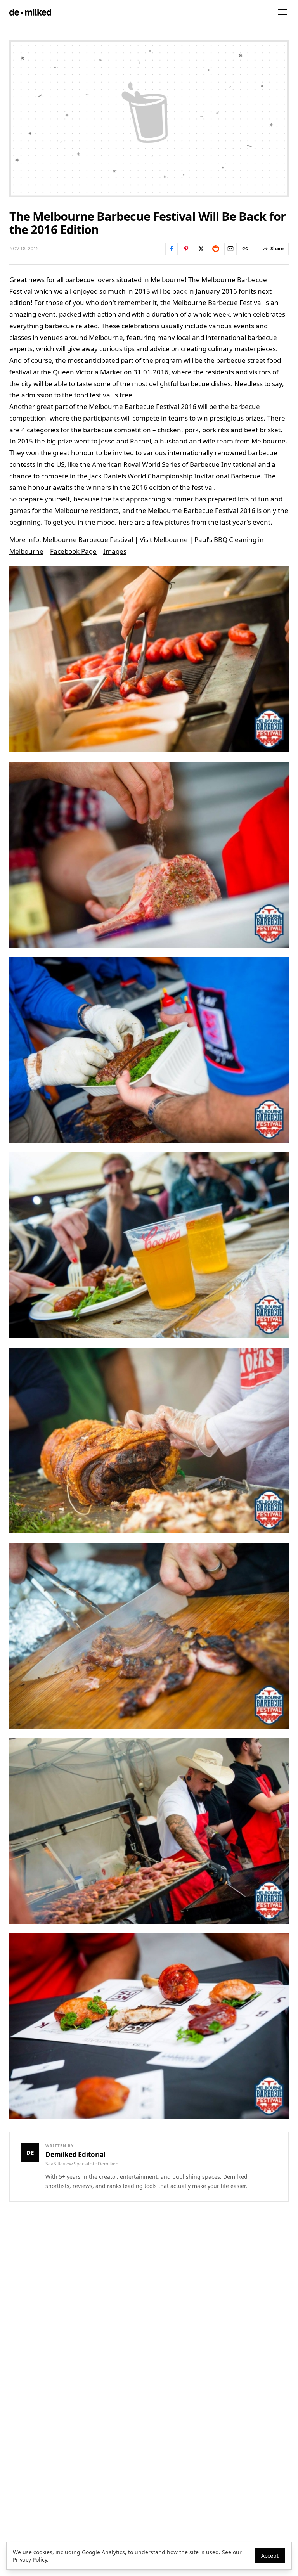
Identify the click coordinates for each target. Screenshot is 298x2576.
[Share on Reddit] (216, 249)
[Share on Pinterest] (186, 249)
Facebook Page (73, 551)
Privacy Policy (30, 2560)
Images (115, 551)
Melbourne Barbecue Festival (88, 540)
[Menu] (282, 12)
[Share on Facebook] (172, 249)
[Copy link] (245, 249)
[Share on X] (201, 249)
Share (277, 249)
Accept (270, 2556)
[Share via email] (230, 249)
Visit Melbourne (164, 540)
